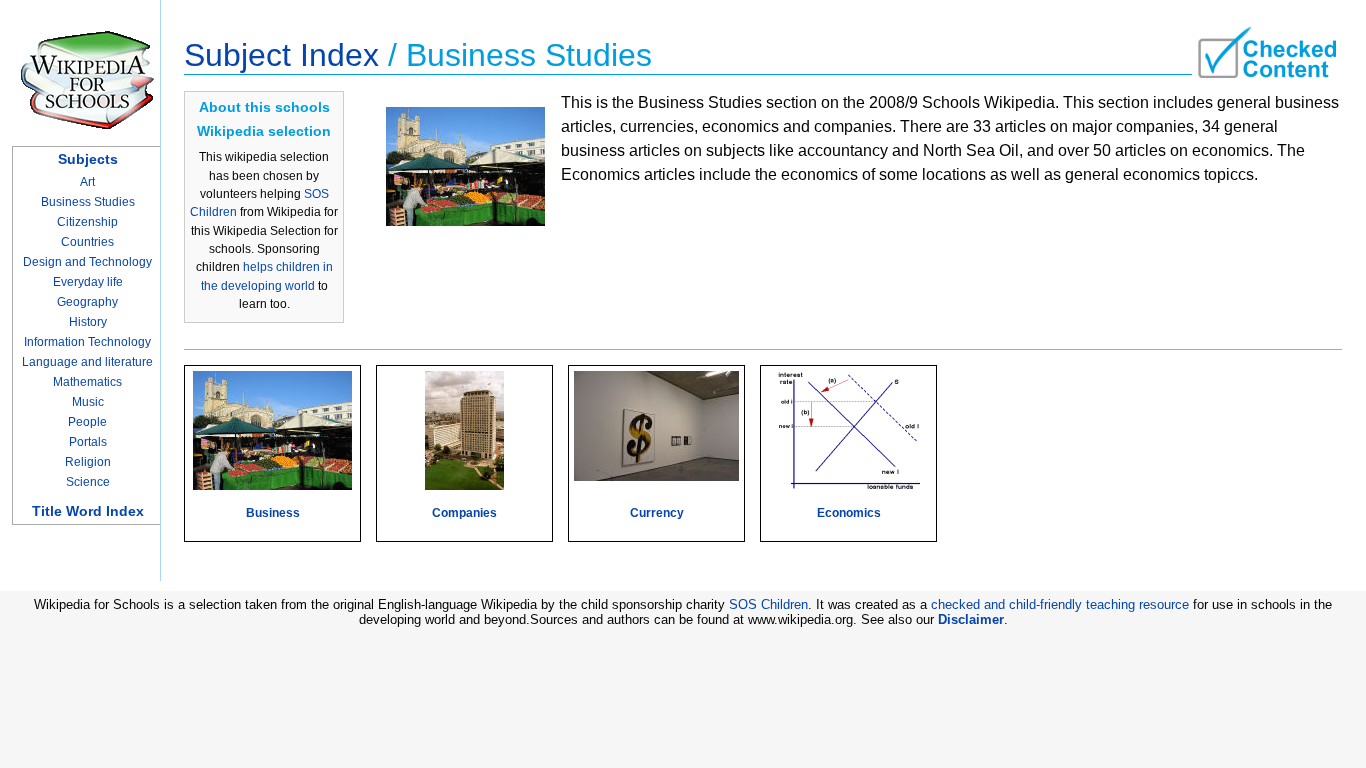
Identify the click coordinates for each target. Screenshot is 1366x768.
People (87, 422)
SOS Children (768, 604)
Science (88, 482)
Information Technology (87, 342)
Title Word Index (88, 511)
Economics (849, 513)
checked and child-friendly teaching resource (1060, 604)
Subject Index (281, 55)
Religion (88, 462)
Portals (88, 442)
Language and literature (87, 362)
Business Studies (88, 202)
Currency (657, 513)
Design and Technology (87, 262)
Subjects (88, 159)
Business (273, 513)
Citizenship (87, 222)
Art (87, 182)
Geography (87, 302)
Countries (87, 242)
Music (88, 402)
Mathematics (87, 382)
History (88, 322)
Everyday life (88, 282)
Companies (464, 513)
